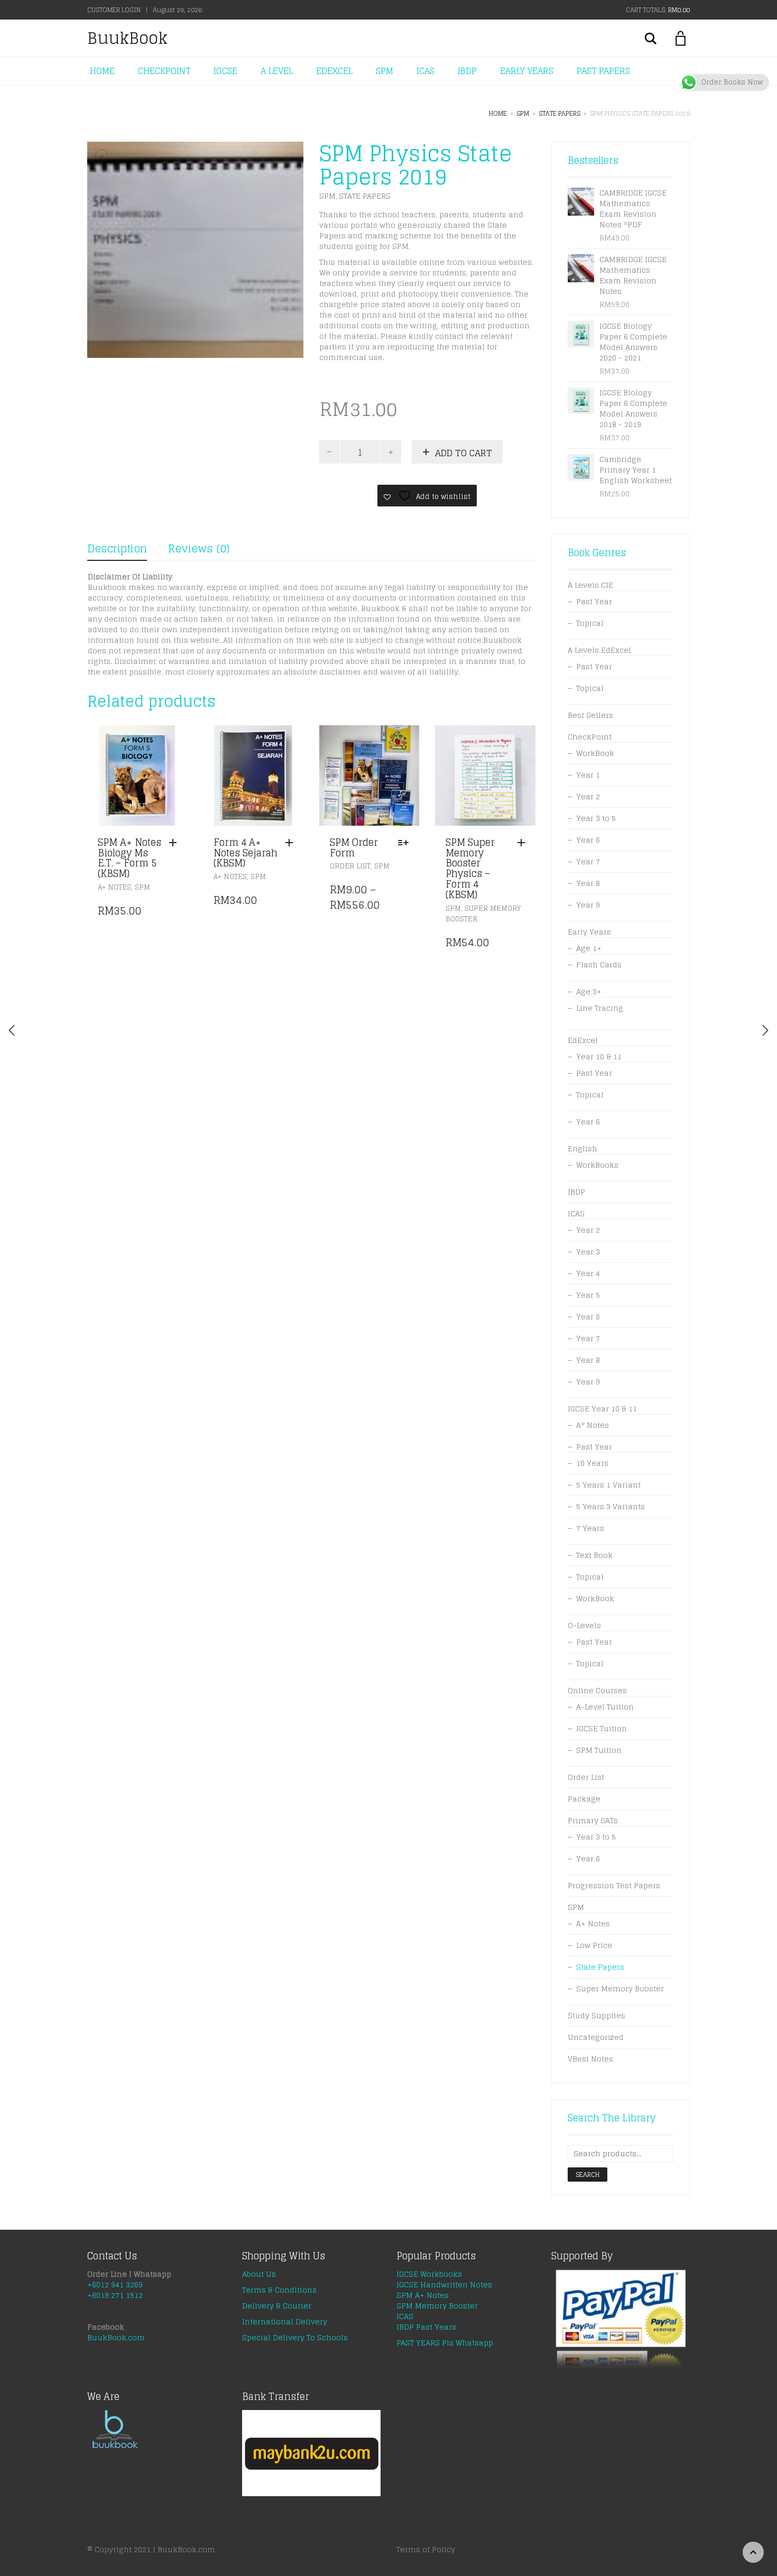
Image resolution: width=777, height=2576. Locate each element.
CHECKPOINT (164, 71)
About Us (259, 2274)
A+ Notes (114, 887)
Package (584, 1799)
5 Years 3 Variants (610, 1506)
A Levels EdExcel (599, 650)
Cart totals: (658, 10)
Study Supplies (596, 2015)
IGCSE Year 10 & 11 (602, 1409)
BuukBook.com (116, 2337)
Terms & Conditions (279, 2290)
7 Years (590, 1528)
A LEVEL (277, 71)
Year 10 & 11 (599, 1056)
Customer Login (114, 10)
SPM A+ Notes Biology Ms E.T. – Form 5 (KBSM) (129, 858)
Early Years (589, 932)
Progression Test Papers (614, 1885)
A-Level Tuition (605, 1707)
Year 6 (588, 840)
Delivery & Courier (277, 2306)
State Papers (559, 113)
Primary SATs (593, 1820)
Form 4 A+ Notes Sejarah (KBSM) (246, 853)
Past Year (594, 601)
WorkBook (595, 753)
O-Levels (584, 1625)
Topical (590, 623)
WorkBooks (597, 1165)
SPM (385, 71)
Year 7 (588, 861)
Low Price (594, 1945)
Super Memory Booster (483, 914)
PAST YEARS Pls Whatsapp (445, 2343)
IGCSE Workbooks (429, 2274)
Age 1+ (589, 948)
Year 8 (588, 883)
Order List (350, 866)
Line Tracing (600, 1008)
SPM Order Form (354, 847)
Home (498, 113)
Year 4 (588, 1273)
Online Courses (597, 1690)
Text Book (594, 1555)
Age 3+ (589, 991)
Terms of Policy (426, 2549)
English (582, 1148)
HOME (102, 71)
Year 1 (588, 775)
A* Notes (593, 1425)
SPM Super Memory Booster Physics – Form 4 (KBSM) (470, 868)
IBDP (467, 71)
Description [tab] (117, 549)
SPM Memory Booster (437, 2306)
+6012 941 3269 (115, 2284)
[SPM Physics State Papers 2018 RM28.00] (765, 1030)
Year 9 (588, 905)
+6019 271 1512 (115, 2295)
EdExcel (583, 1040)
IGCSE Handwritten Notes (444, 2284)
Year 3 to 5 (596, 818)
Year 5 (588, 1295)
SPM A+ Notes (423, 2295)
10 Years (592, 1463)
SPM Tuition (599, 1750)
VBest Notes (590, 2059)
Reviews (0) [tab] (199, 549)
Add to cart (464, 453)
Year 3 (588, 1252)
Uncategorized (596, 2037)
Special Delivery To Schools (295, 2337)
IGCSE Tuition (602, 1728)
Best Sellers (590, 715)
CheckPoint (590, 737)
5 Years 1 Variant (608, 1485)
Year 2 (588, 796)
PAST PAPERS (603, 71)
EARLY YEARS (527, 71)
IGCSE (225, 71)
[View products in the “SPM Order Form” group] (406, 843)
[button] (175, 843)
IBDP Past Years (426, 2327)
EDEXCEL (334, 71)
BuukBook (127, 38)
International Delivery (285, 2321)
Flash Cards (599, 964)
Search (588, 2175)
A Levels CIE (590, 585)
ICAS (425, 71)
